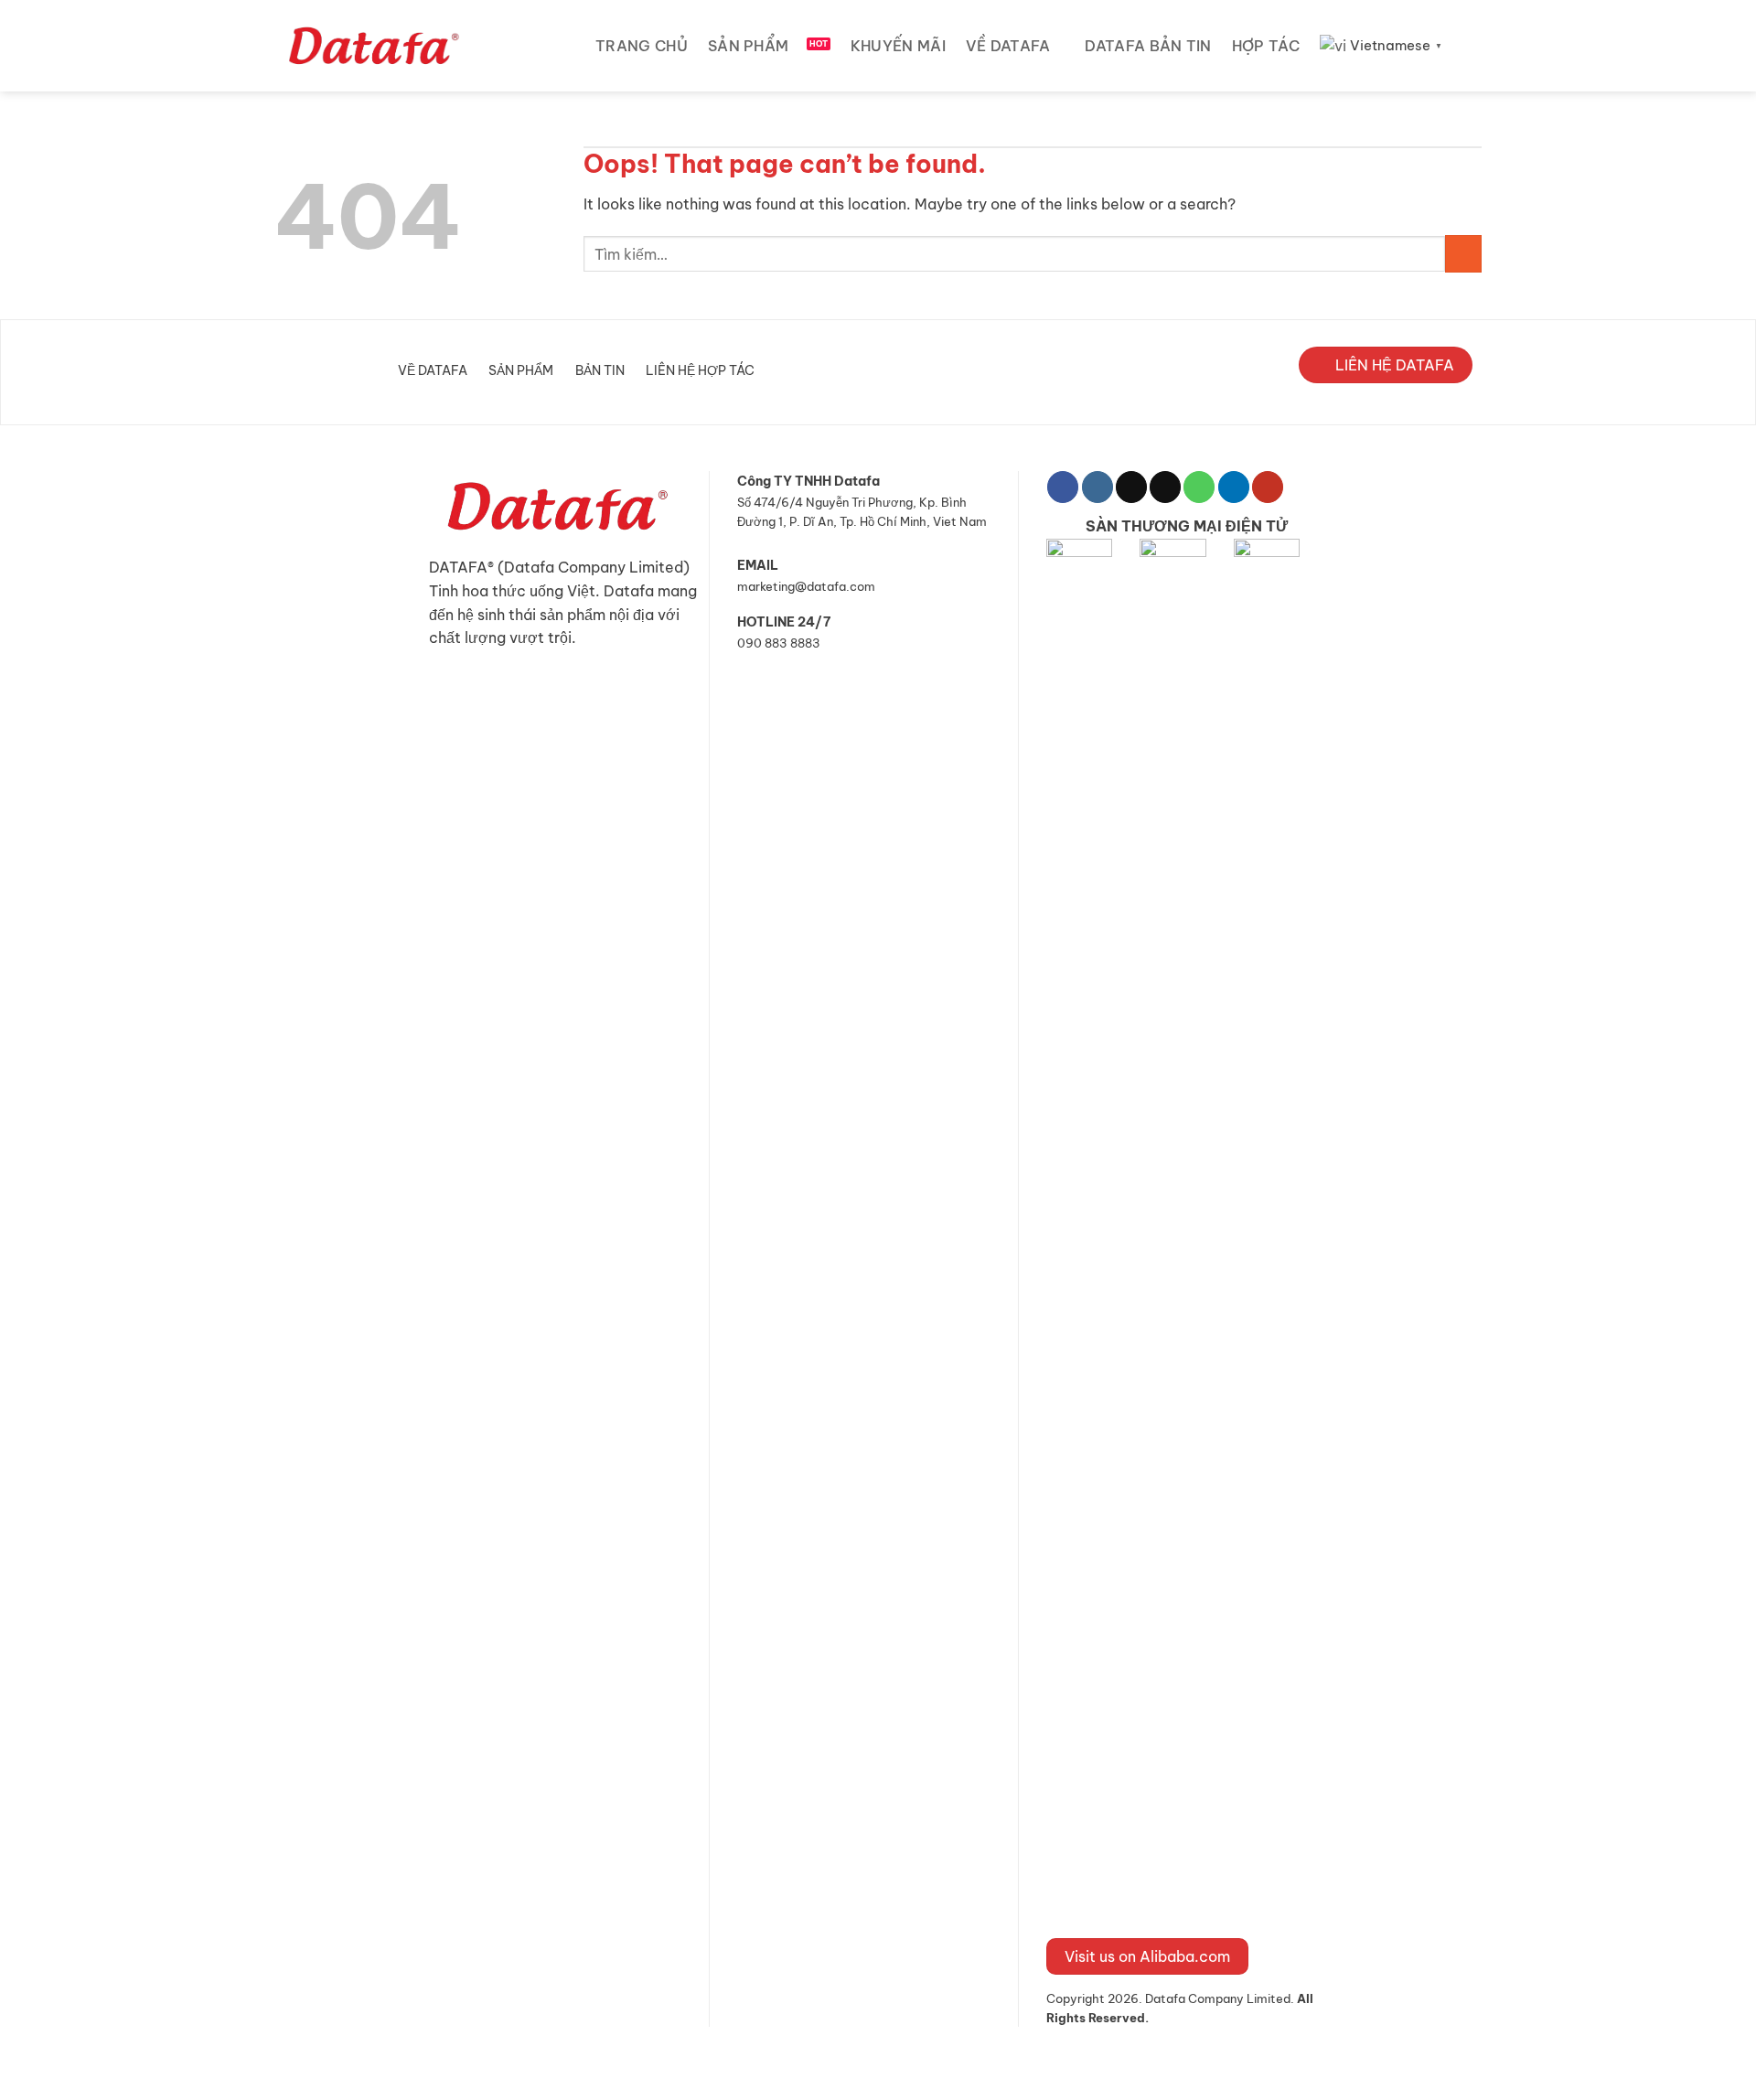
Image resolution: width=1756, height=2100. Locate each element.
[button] (1474, 45)
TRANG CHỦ (642, 46)
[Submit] (1463, 253)
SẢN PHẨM (749, 46)
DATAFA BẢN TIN (1148, 46)
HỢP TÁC (1266, 46)
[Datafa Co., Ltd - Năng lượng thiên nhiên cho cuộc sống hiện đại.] (377, 46)
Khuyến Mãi (898, 46)
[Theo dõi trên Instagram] (1097, 487)
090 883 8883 (779, 643)
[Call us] (1199, 487)
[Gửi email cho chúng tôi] (1165, 487)
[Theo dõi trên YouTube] (1268, 487)
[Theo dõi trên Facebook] (1063, 487)
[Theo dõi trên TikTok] (1131, 487)
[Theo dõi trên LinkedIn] (1234, 487)
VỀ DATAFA (1008, 46)
